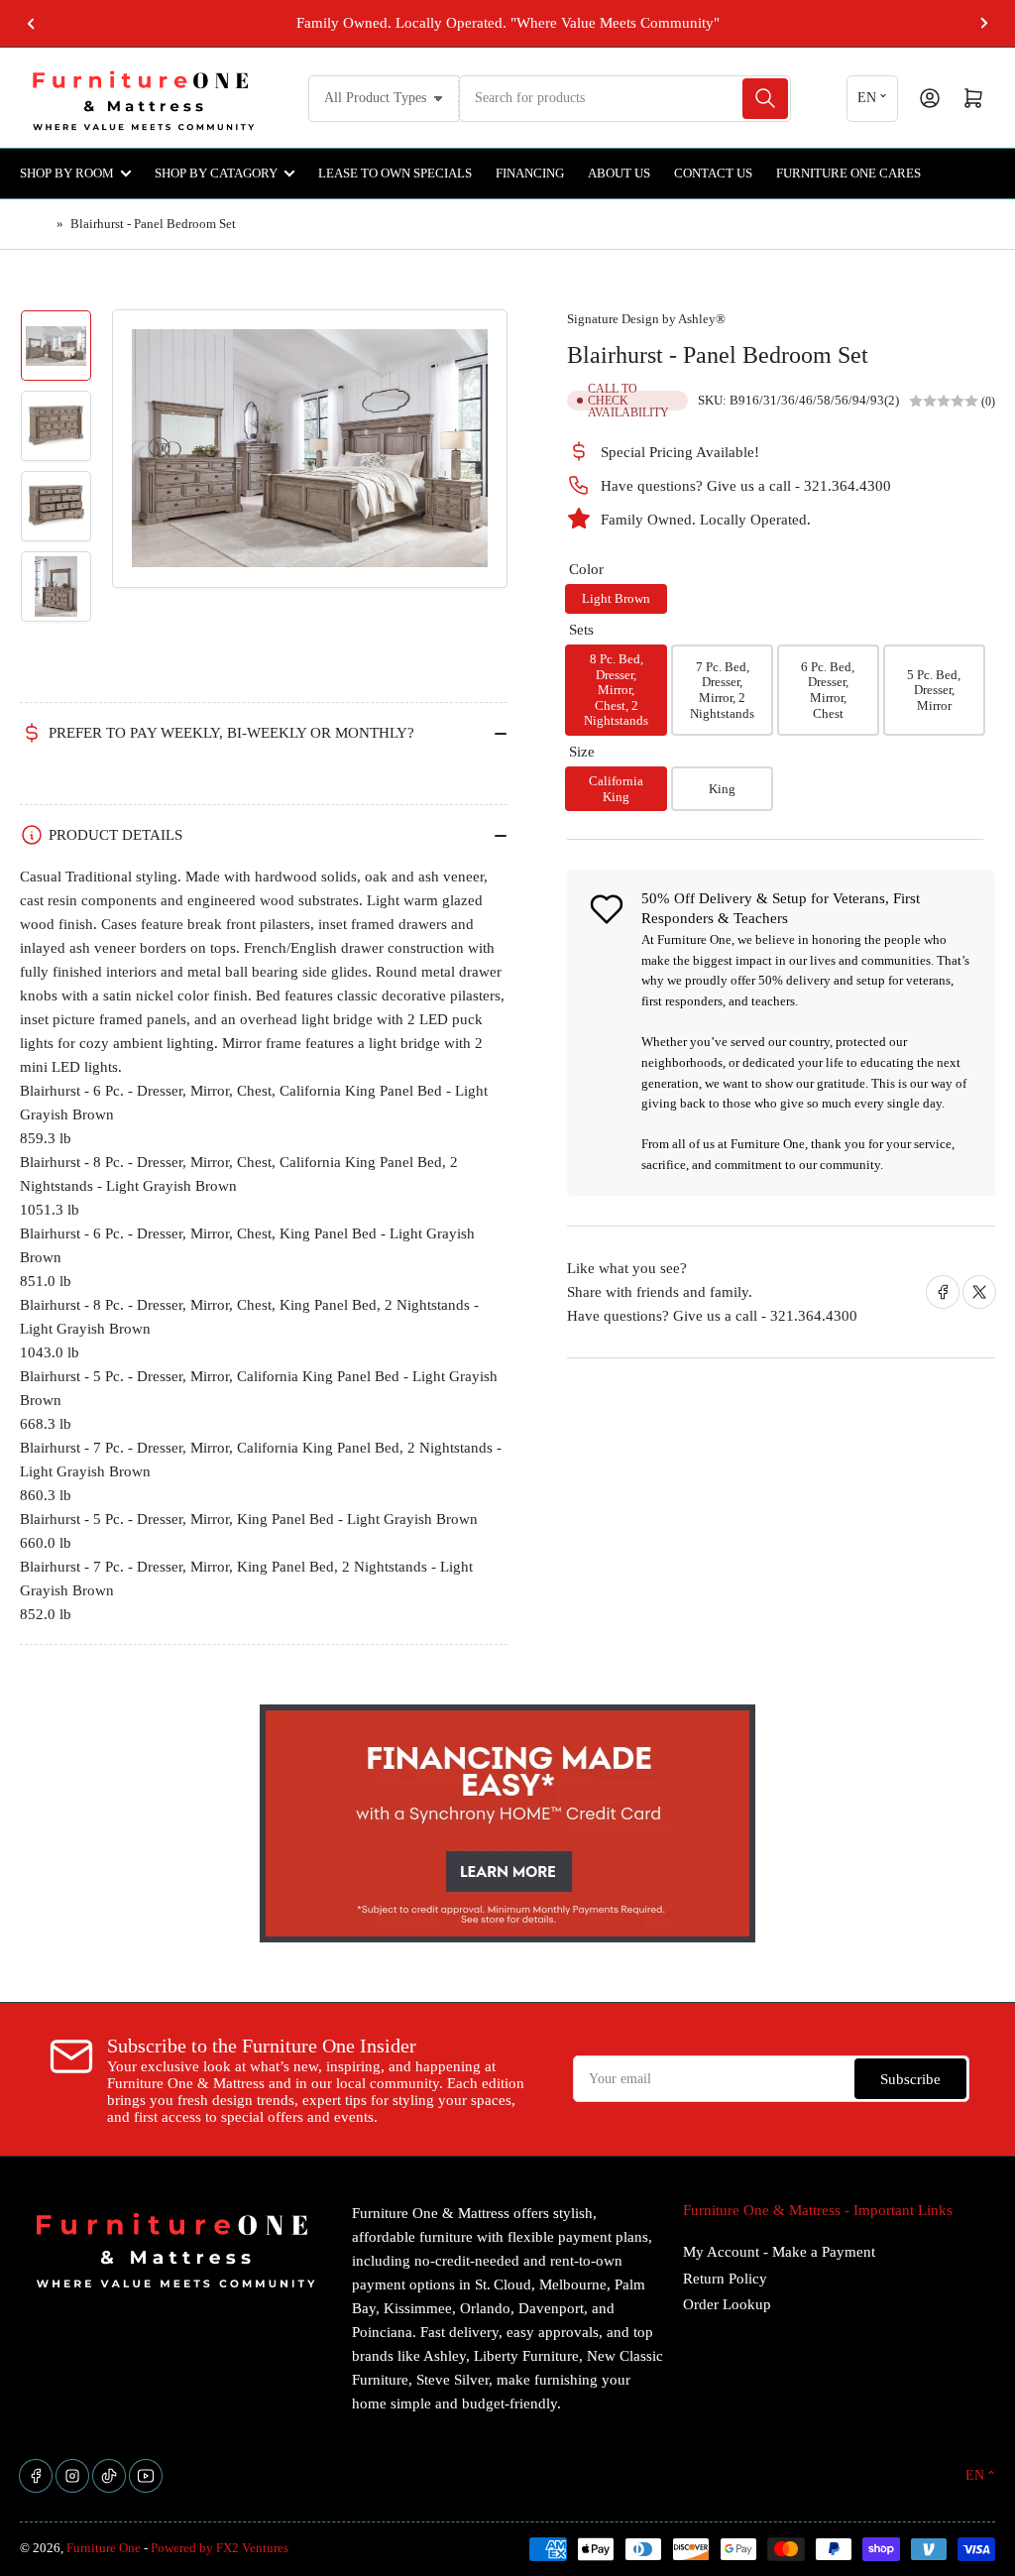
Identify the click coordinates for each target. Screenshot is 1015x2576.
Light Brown (616, 598)
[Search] (765, 99)
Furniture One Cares (848, 173)
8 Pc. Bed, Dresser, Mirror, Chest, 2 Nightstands (616, 690)
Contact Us (713, 173)
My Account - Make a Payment (779, 2252)
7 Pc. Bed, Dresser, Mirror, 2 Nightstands (722, 690)
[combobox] (624, 99)
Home (36, 224)
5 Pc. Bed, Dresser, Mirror (934, 690)
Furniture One (104, 2548)
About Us (619, 173)
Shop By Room (67, 173)
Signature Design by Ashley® (646, 319)
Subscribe (910, 2079)
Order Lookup (727, 2304)
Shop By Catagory (216, 173)
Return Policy (725, 2279)
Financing (530, 173)
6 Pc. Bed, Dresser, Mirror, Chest (828, 690)
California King (616, 789)
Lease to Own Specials (395, 173)
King (722, 789)
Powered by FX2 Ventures (220, 2548)
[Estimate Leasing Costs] (26, 779)
